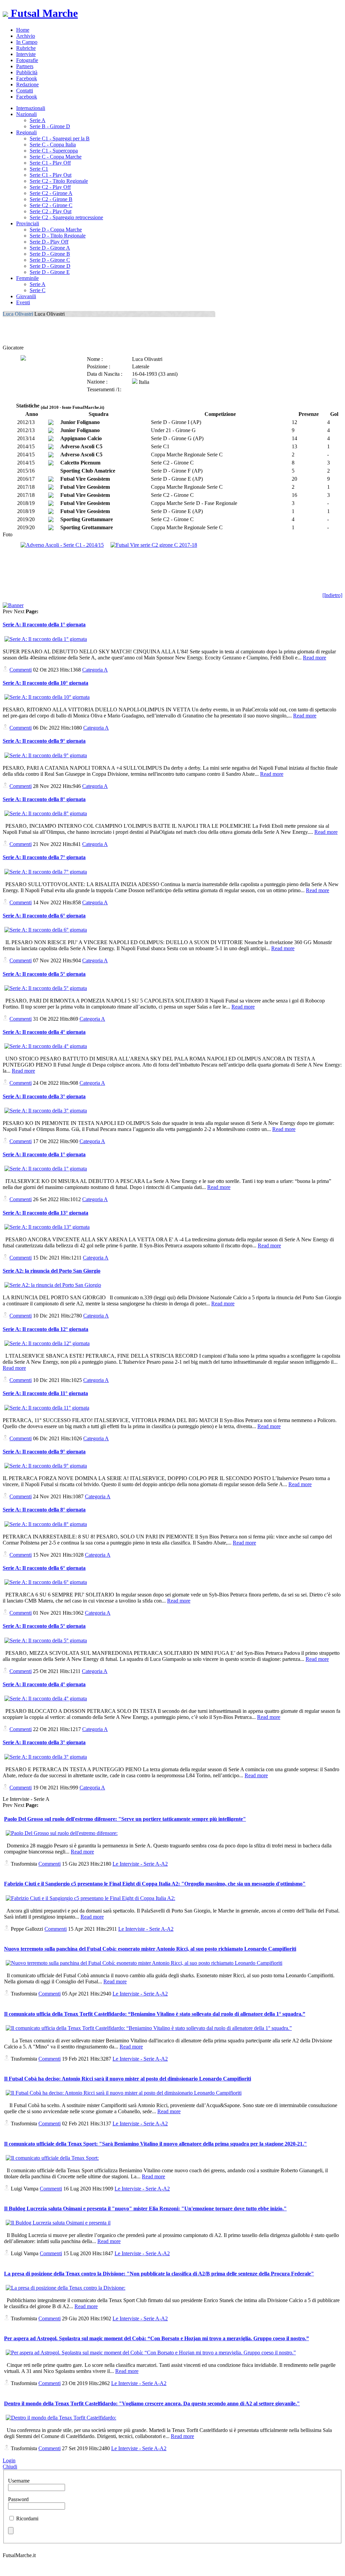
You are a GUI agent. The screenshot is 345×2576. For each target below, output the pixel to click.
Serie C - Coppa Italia (53, 145)
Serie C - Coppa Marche (56, 157)
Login (9, 2460)
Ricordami (27, 2518)
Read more (315, 658)
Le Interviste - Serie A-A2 (140, 1864)
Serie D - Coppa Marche (56, 230)
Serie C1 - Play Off (50, 163)
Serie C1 (39, 169)
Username (19, 2481)
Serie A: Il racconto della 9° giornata (44, 741)
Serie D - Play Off (49, 242)
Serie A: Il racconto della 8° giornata (44, 799)
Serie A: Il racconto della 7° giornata (44, 857)
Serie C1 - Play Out (51, 175)
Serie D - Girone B (50, 254)
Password (18, 2499)
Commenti (21, 670)
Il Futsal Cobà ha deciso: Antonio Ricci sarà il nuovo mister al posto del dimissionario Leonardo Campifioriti (128, 2079)
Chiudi (10, 2467)
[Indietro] (332, 595)
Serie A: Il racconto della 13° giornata (45, 1213)
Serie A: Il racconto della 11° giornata (45, 1393)
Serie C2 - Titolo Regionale (59, 181)
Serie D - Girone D (50, 266)
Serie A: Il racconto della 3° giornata (44, 1096)
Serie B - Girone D (50, 126)
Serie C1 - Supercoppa (54, 151)
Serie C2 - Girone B (51, 199)
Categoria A (95, 670)
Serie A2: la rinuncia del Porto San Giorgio (52, 1271)
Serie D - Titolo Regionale (58, 236)
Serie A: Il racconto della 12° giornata (45, 1329)
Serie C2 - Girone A (51, 193)
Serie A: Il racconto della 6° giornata (44, 916)
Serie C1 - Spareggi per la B (60, 138)
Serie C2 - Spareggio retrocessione (66, 217)
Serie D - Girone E (50, 272)
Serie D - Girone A (50, 248)
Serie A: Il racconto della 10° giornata (45, 683)
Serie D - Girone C (50, 260)
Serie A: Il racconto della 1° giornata (44, 625)
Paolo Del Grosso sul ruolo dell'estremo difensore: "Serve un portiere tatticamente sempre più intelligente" (125, 1819)
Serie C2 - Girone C (51, 205)
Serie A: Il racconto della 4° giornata (44, 1032)
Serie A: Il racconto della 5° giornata (44, 974)
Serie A (38, 120)
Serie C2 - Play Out (51, 211)
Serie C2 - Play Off (50, 187)
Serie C (38, 290)
